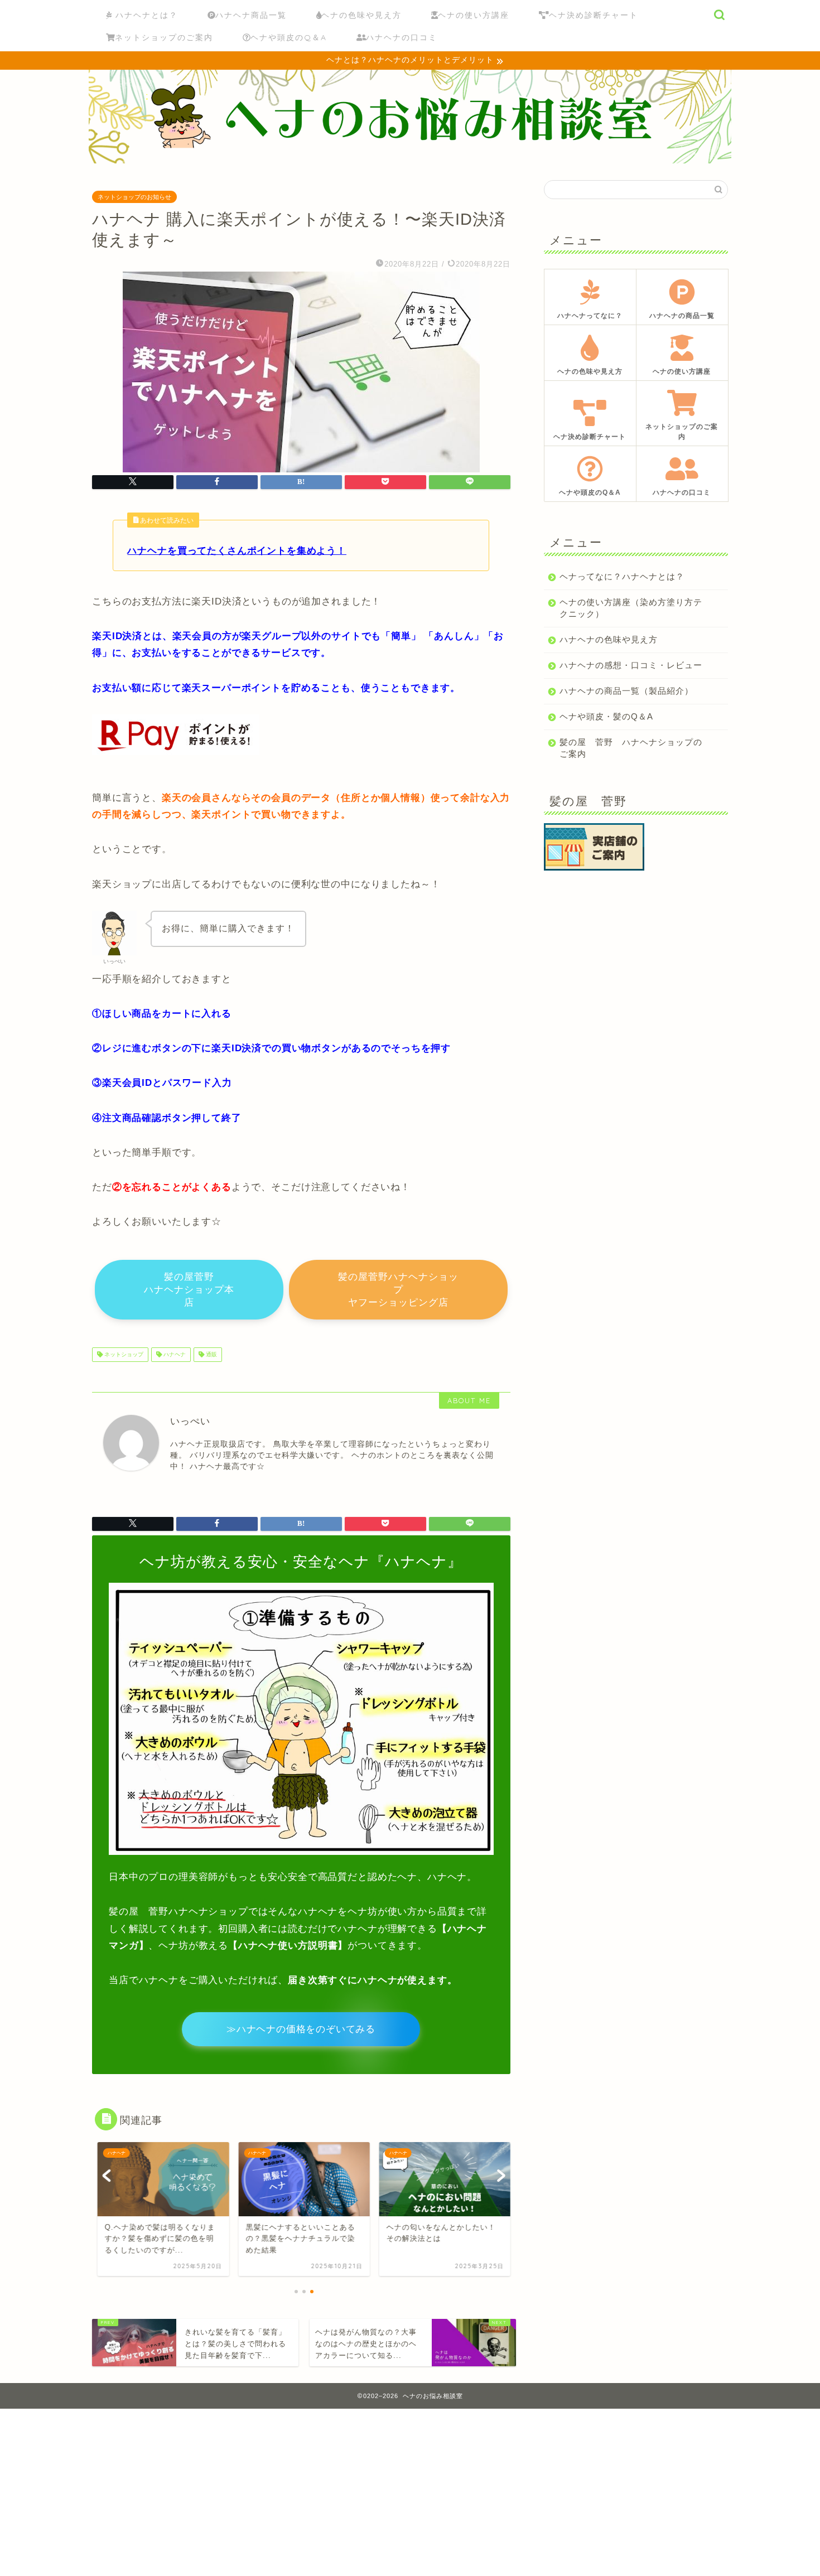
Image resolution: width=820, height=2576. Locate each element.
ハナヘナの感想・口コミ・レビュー (631, 665)
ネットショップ (123, 1354)
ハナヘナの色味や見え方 (609, 639)
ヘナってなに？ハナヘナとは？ (622, 576)
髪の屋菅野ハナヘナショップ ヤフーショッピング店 (398, 1290)
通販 (211, 1354)
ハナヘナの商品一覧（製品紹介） (626, 691)
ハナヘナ (174, 1354)
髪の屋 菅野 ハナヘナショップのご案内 (631, 748)
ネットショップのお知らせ (134, 197)
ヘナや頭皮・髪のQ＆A (606, 716)
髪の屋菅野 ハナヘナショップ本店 (189, 1290)
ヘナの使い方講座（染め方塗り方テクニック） (631, 608)
